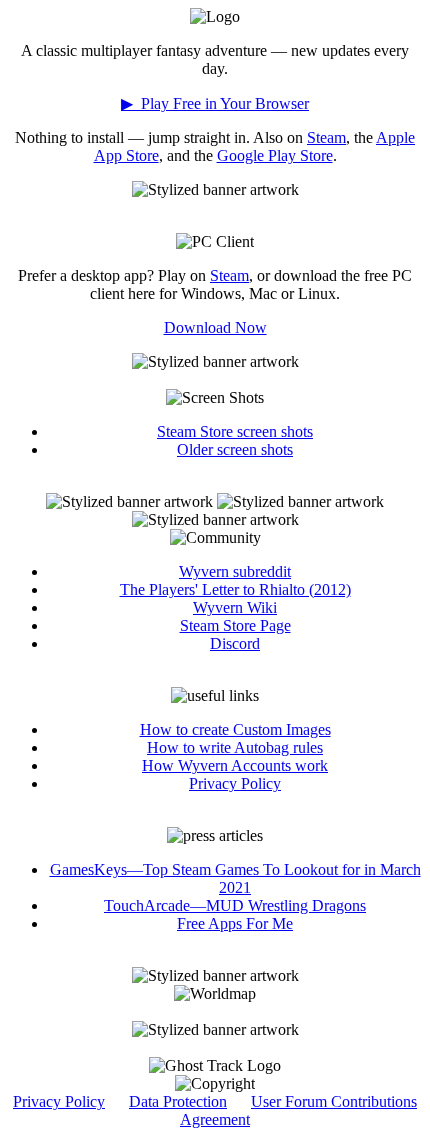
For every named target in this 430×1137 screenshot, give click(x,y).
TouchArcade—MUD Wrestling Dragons (235, 905)
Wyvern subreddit (235, 571)
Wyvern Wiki (235, 607)
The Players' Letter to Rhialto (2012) (235, 589)
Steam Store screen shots (235, 431)
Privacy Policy (235, 783)
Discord (235, 643)
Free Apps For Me (235, 923)
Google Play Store (275, 155)
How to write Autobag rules (235, 747)
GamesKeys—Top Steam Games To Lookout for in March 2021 (235, 878)
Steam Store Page (235, 625)
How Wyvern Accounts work (235, 765)
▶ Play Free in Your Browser (215, 103)
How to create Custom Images (235, 729)
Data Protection (178, 1101)
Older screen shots (235, 449)
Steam (326, 137)
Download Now (215, 327)
